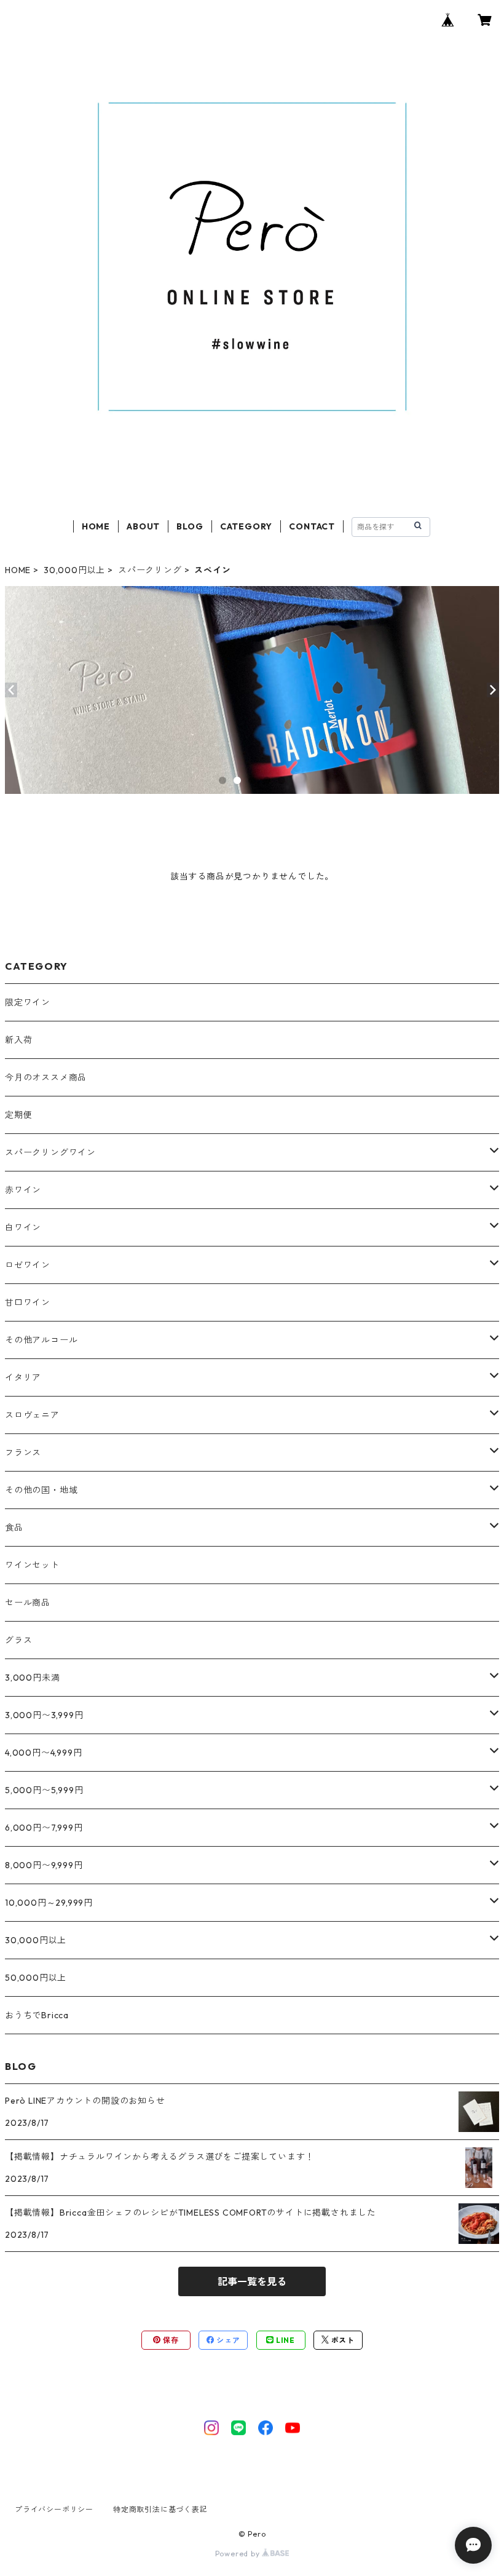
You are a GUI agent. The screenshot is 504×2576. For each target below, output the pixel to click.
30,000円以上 (74, 570)
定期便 (18, 1115)
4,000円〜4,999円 (43, 1753)
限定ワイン (28, 1002)
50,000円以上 (36, 1978)
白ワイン (23, 1227)
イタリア (23, 1377)
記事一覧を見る (252, 2281)
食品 (14, 1528)
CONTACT (312, 526)
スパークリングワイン (50, 1152)
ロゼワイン (28, 1265)
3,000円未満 (32, 1678)
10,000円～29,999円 (49, 1903)
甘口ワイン (28, 1302)
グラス (18, 1640)
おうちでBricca (37, 2015)
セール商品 (28, 1603)
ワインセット (32, 1565)
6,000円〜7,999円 (44, 1828)
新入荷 (18, 1040)
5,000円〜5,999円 (44, 1790)
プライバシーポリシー (54, 2509)
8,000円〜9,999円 (44, 1865)
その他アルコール (41, 1340)
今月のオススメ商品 (46, 1077)
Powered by (239, 2554)
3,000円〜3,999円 (44, 1715)
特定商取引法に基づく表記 (160, 2509)
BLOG (190, 526)
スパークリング (150, 570)
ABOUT (143, 526)
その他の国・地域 (41, 1490)
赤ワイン (23, 1190)
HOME (96, 526)
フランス (23, 1452)
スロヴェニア (32, 1415)
